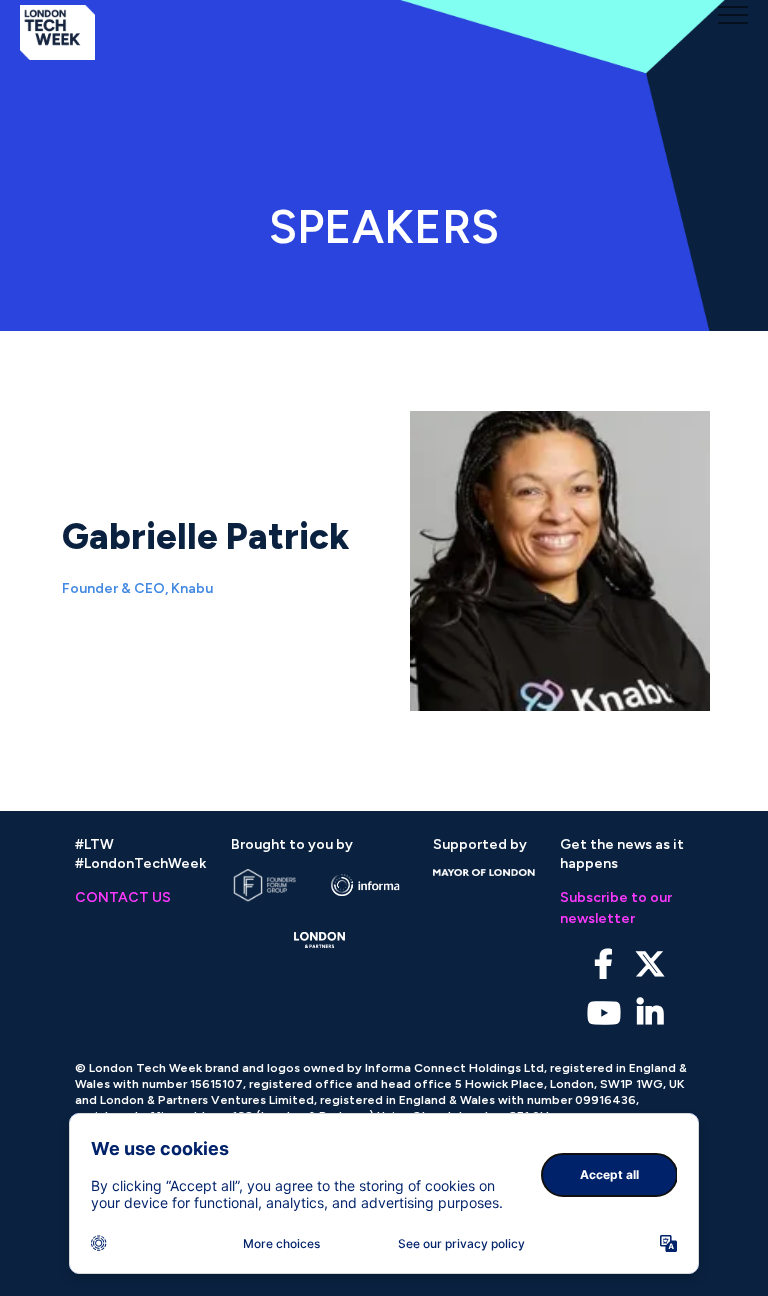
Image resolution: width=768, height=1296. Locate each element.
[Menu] (733, 15)
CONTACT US (123, 897)
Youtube (603, 1013)
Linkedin (649, 1013)
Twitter (649, 964)
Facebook (603, 964)
